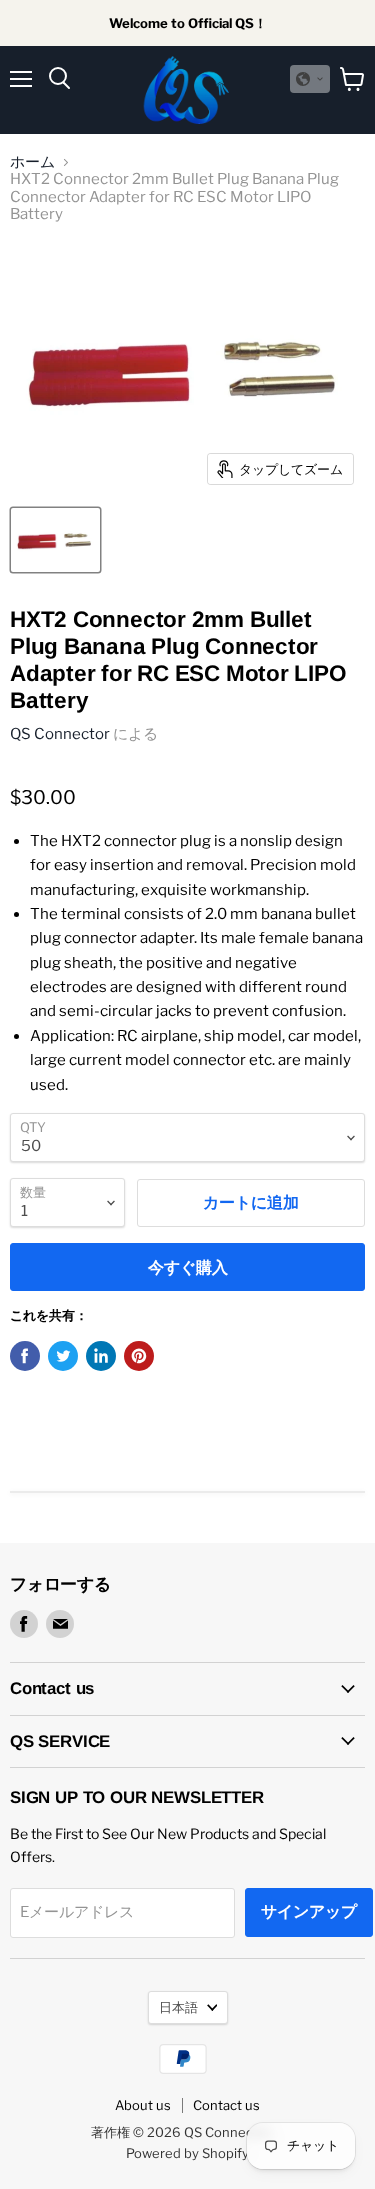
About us (143, 2105)
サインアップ (309, 1911)
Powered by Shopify (187, 2153)
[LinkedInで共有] (101, 1356)
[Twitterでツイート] (63, 1356)
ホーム (32, 162)
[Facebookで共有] (25, 1356)
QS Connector (60, 734)
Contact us (226, 2105)
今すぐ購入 (188, 1267)
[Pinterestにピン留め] (139, 1356)
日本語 (178, 2007)
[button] (310, 79)
